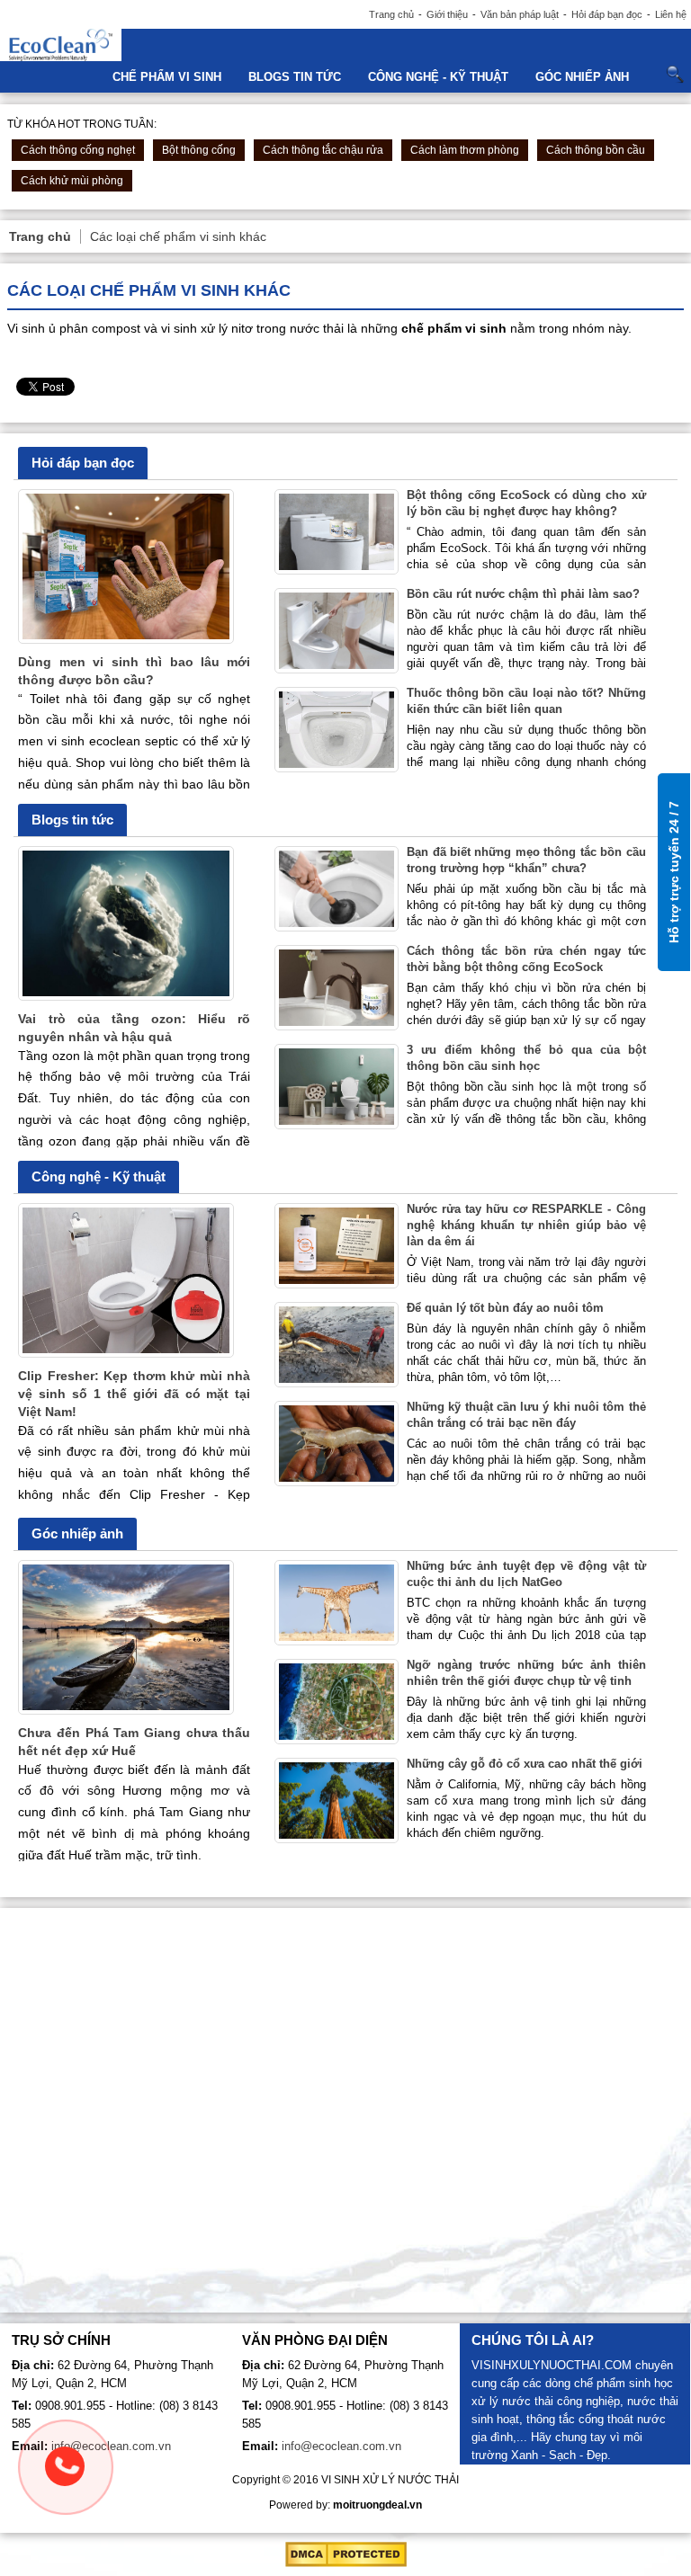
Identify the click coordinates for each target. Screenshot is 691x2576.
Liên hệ (671, 14)
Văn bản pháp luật (520, 14)
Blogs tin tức (295, 77)
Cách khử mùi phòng (72, 181)
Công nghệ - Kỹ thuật (438, 77)
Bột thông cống (199, 150)
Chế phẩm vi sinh (167, 77)
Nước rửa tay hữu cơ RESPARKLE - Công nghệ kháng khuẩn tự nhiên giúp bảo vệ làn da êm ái (526, 1225)
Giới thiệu (447, 14)
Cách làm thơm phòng (465, 150)
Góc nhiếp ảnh (582, 77)
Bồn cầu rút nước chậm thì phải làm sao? (523, 594)
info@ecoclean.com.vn (111, 2446)
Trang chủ (391, 14)
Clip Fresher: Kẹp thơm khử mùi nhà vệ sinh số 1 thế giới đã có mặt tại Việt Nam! (134, 1394)
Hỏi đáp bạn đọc (607, 14)
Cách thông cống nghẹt (78, 150)
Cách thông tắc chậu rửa (323, 150)
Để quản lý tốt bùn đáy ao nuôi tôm (505, 1308)
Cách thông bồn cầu (596, 150)
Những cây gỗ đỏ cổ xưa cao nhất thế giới (525, 1764)
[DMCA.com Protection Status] (346, 2563)
